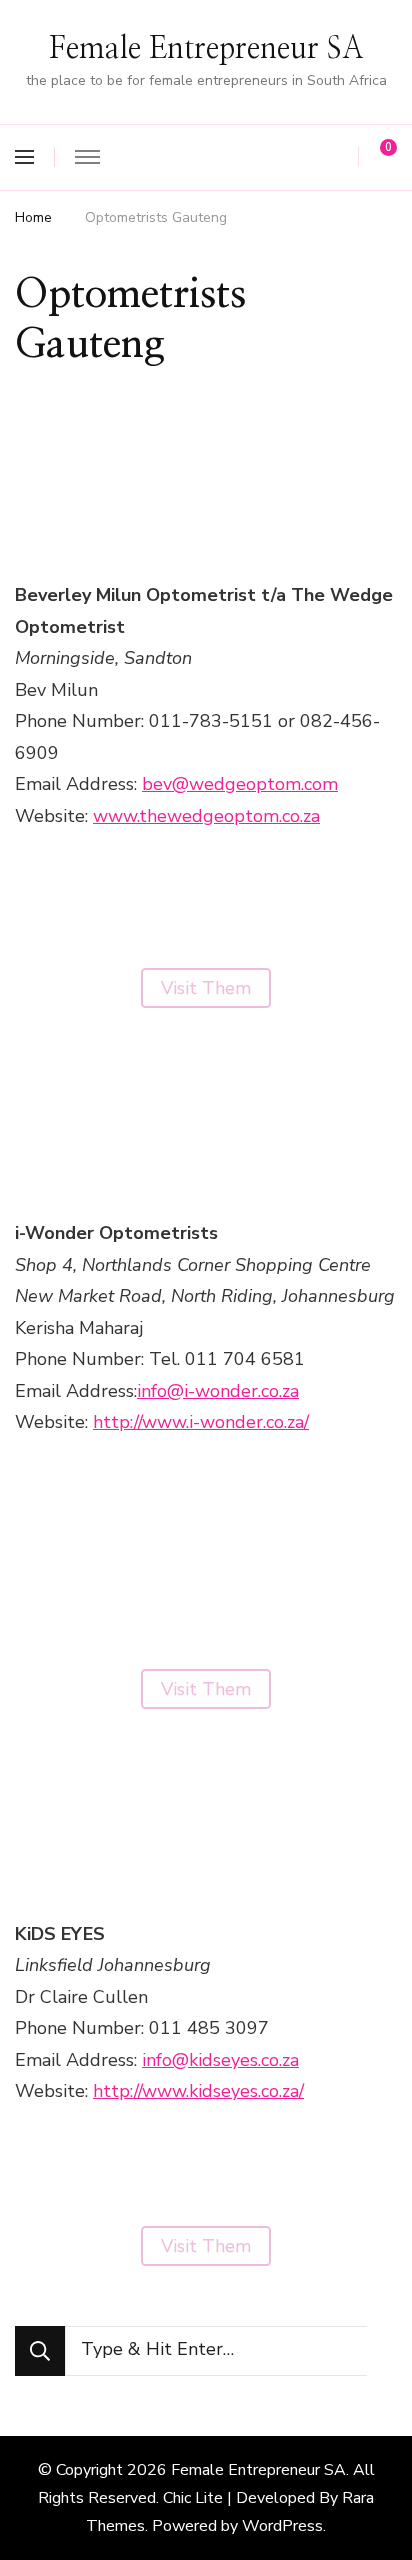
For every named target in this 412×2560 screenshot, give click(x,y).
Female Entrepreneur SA (206, 49)
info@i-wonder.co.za (218, 1391)
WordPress (282, 2526)
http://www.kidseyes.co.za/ (198, 2091)
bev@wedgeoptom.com (240, 784)
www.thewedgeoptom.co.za (206, 816)
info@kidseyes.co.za (220, 2060)
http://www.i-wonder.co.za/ (201, 1422)
